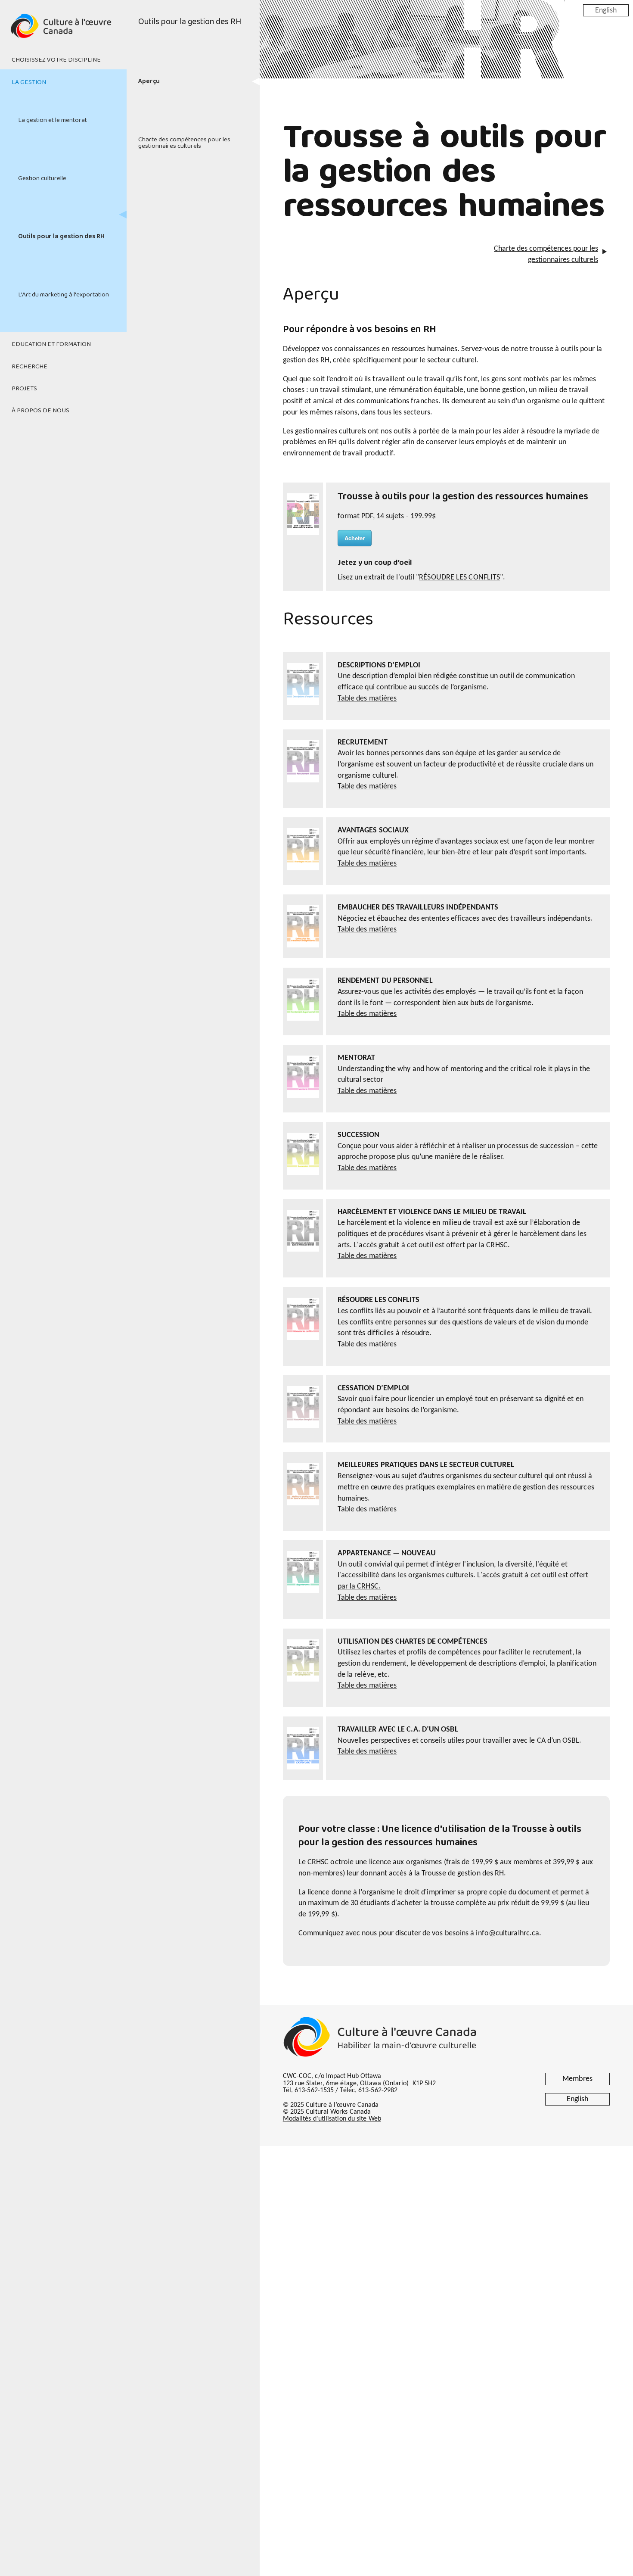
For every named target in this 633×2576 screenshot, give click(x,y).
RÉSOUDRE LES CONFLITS (459, 578)
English (606, 10)
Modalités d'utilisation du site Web (332, 2119)
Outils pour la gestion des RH (62, 237)
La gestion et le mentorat (53, 120)
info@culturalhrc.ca (507, 1933)
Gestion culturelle (42, 178)
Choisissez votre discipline (56, 60)
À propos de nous (40, 411)
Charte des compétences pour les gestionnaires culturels (184, 143)
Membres (577, 2079)
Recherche (29, 367)
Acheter (355, 538)
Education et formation (51, 344)
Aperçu (149, 81)
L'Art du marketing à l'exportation (64, 295)
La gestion (29, 82)
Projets (24, 389)
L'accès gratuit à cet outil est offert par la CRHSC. (432, 1245)
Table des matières (367, 699)
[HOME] (63, 31)
